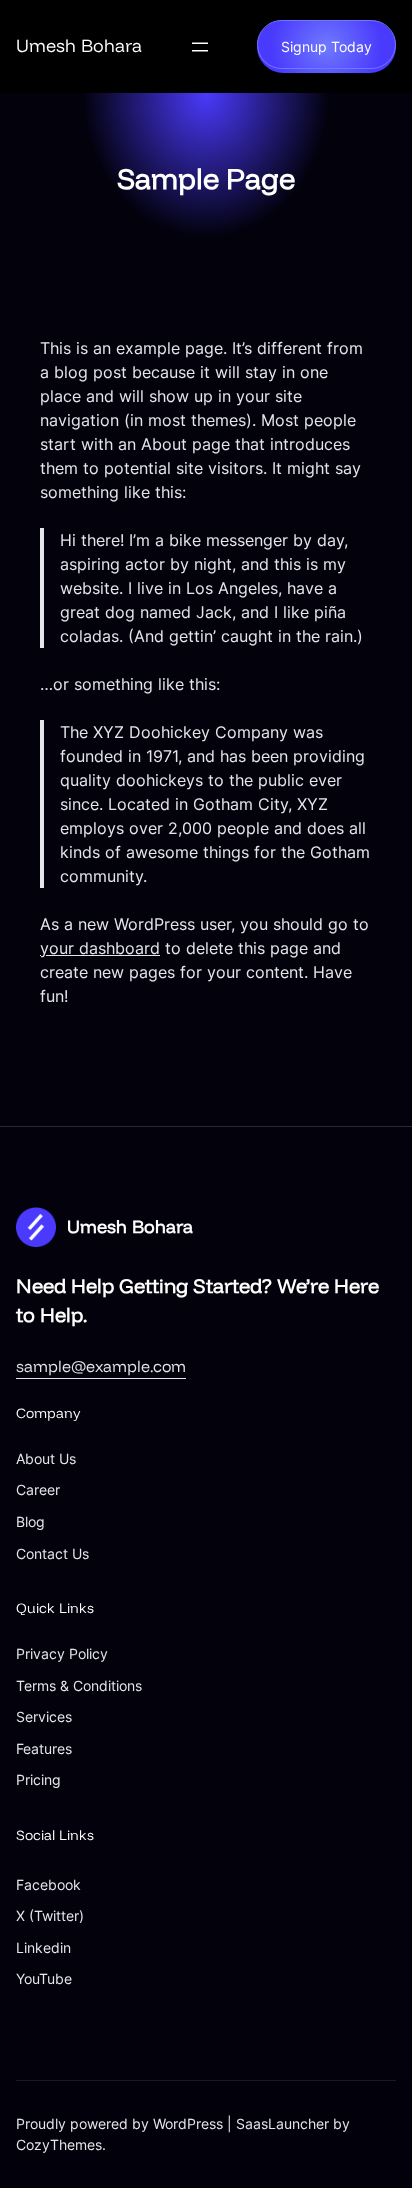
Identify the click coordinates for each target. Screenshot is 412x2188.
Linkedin (43, 1947)
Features (44, 1748)
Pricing (38, 1779)
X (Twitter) (50, 1915)
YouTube (44, 1978)
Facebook (48, 1884)
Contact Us (52, 1553)
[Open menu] (200, 47)
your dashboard (100, 948)
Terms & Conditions (79, 1685)
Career (38, 1489)
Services (44, 1716)
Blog (30, 1521)
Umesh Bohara (79, 45)
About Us (46, 1458)
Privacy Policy (62, 1653)
